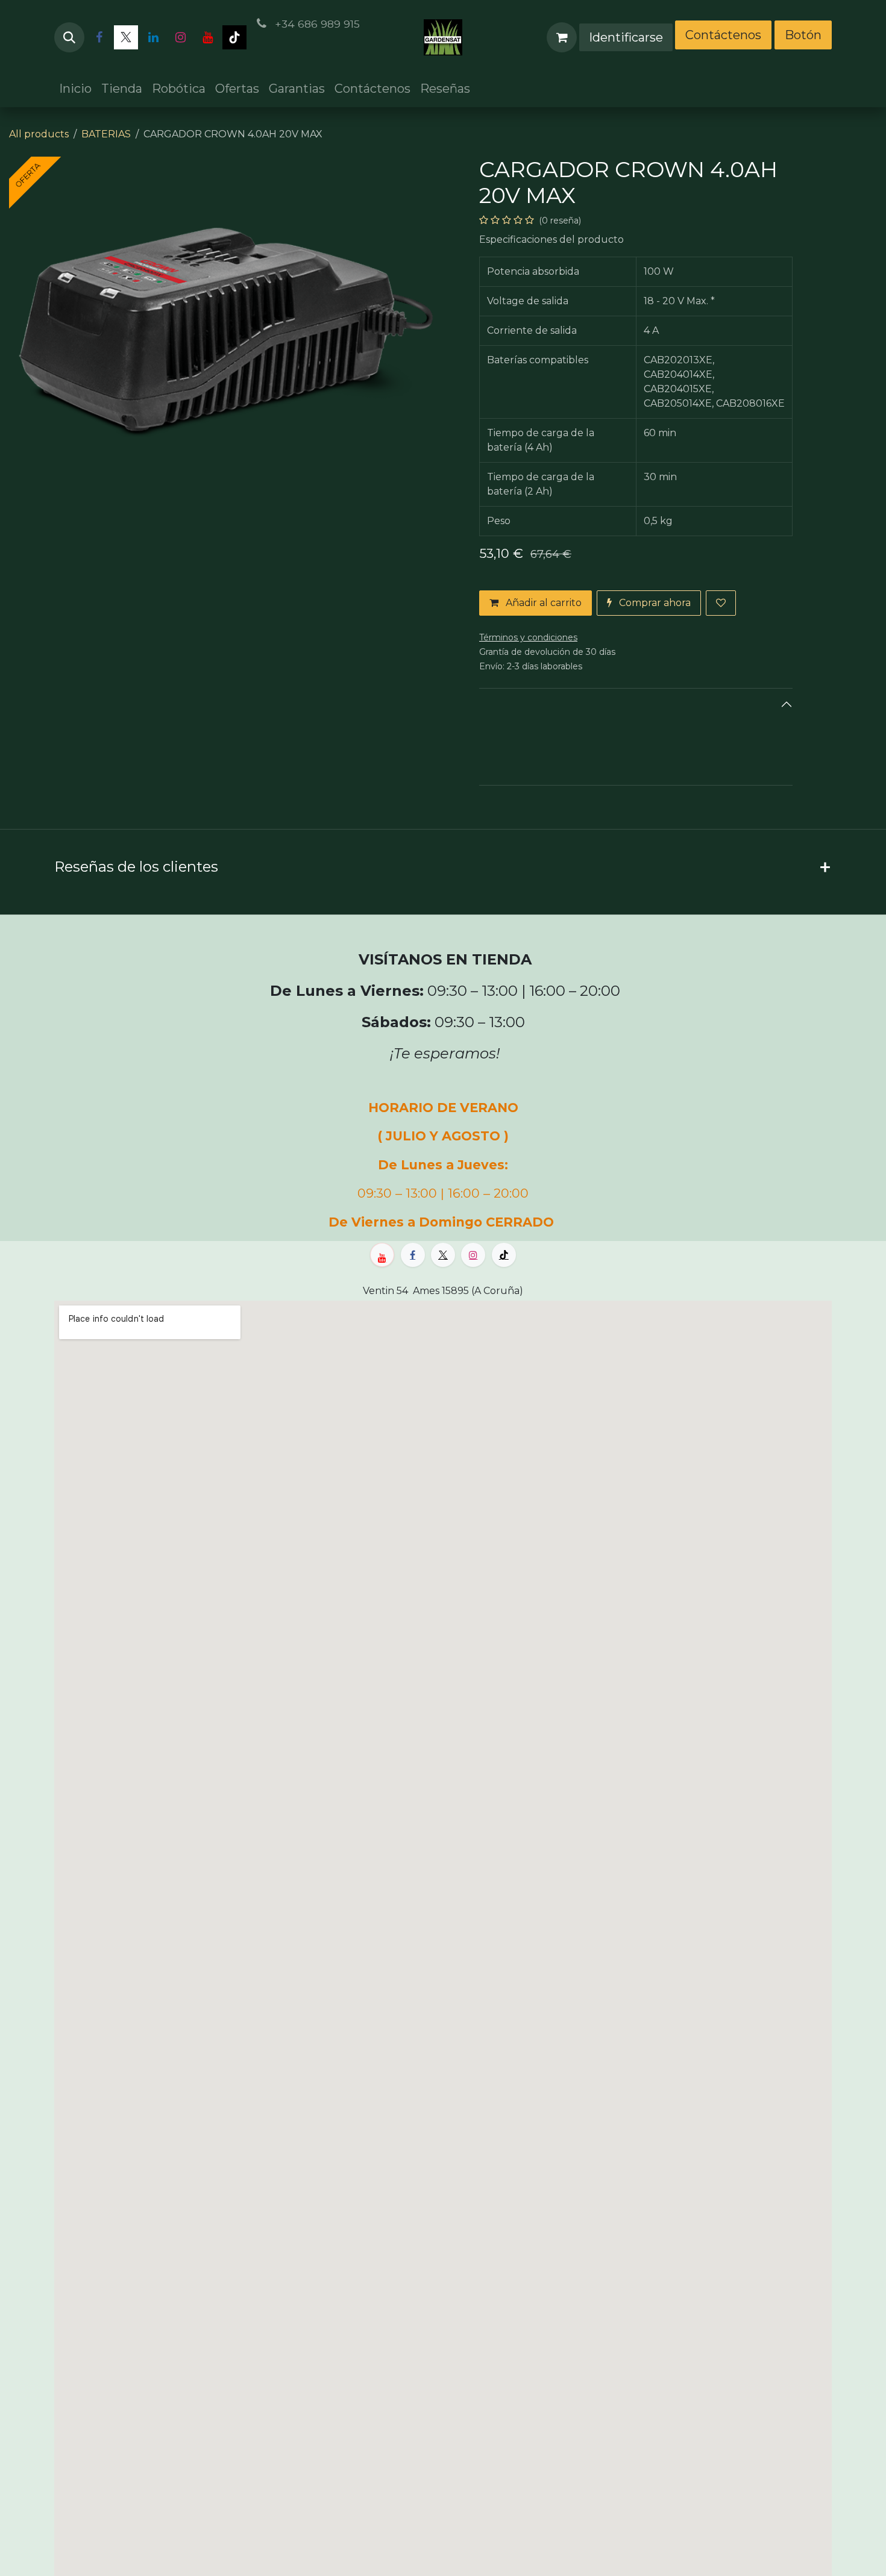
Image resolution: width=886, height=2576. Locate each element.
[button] (69, 37)
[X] (126, 37)
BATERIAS (106, 134)
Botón (803, 35)
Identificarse (626, 37)
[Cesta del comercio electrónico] (562, 37)
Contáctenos (723, 35)
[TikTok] (234, 37)
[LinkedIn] (153, 37)
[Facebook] (99, 37)
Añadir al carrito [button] (542, 603)
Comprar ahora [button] (654, 603)
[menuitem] (75, 89)
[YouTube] (207, 37)
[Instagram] (180, 37)
